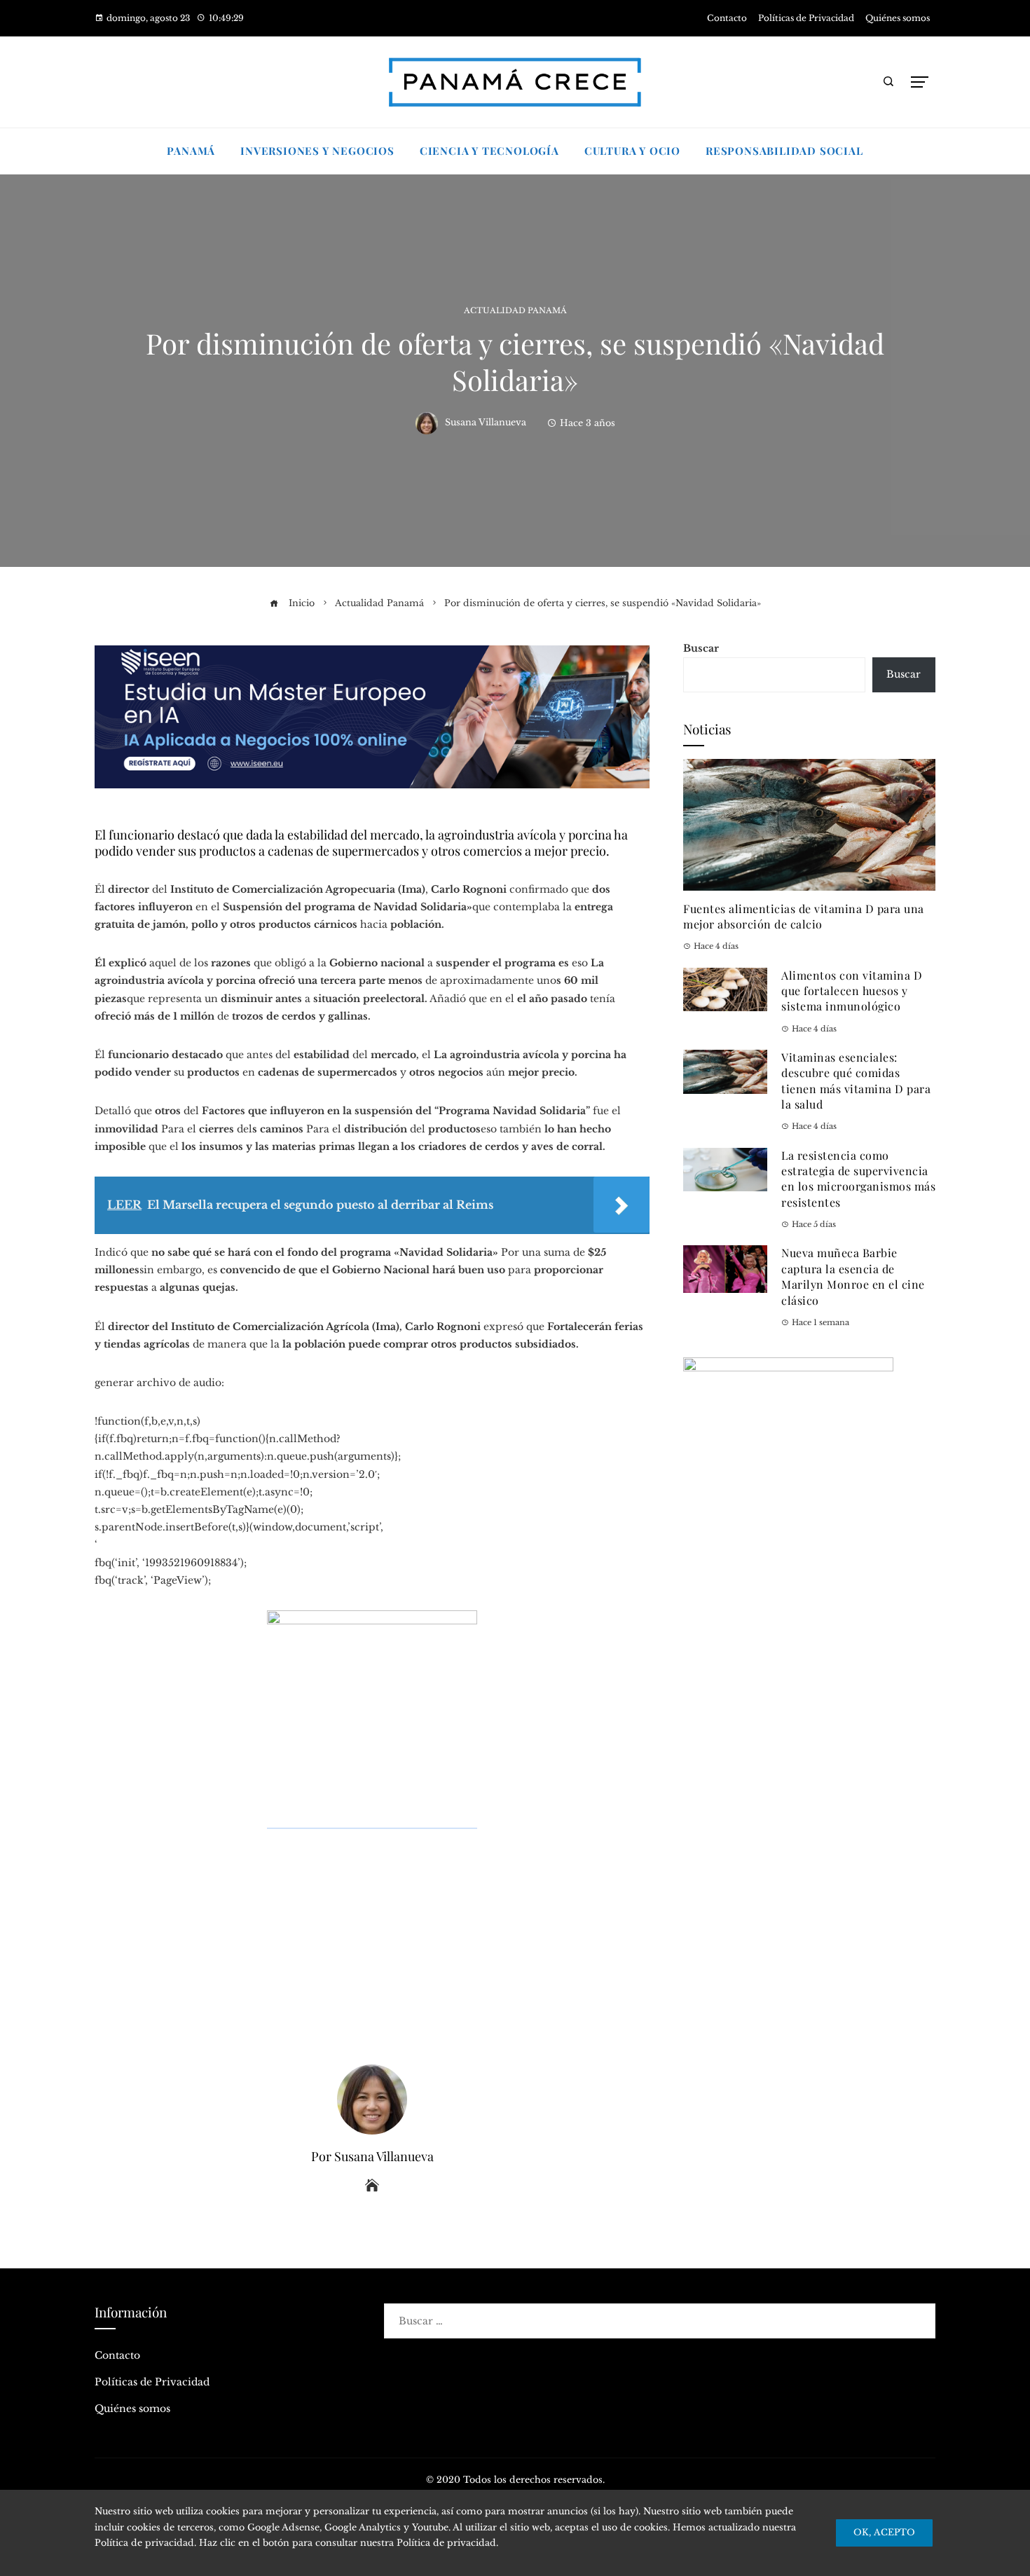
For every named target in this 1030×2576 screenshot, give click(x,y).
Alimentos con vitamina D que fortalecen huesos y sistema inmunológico (852, 991)
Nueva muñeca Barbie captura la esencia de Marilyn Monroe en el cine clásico (853, 1276)
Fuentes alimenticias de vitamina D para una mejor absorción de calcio (804, 916)
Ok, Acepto (884, 2532)
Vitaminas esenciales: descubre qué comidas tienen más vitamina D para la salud (856, 1081)
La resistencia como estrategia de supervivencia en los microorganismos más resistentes (858, 1179)
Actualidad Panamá (515, 311)
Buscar (701, 648)
